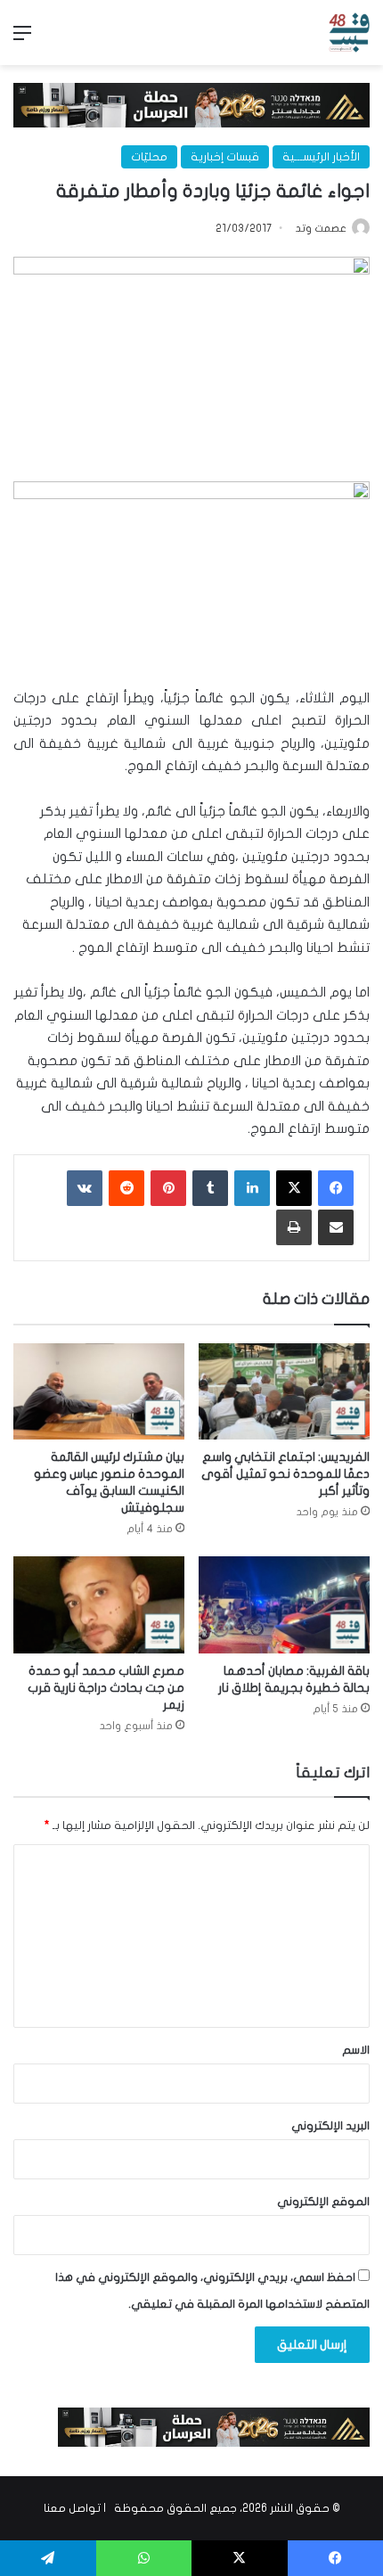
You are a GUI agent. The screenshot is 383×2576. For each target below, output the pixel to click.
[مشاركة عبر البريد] (336, 1227)
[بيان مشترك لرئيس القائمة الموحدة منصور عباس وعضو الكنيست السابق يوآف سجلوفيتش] (99, 1391)
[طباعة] (294, 1227)
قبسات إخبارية (225, 157)
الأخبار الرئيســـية (321, 157)
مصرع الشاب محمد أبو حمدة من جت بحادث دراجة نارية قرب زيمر (106, 1688)
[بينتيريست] (168, 1188)
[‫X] (294, 1188)
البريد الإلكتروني (330, 2126)
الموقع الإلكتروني (323, 2202)
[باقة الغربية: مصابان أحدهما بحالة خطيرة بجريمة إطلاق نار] (284, 1604)
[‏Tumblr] (210, 1188)
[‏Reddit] (126, 1188)
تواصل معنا (72, 2508)
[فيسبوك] (336, 1188)
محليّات (149, 157)
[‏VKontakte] (85, 1188)
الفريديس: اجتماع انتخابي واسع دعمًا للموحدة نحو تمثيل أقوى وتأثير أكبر (285, 1474)
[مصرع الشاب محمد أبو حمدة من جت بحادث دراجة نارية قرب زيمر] (99, 1604)
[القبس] (349, 33)
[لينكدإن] (252, 1188)
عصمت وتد (321, 228)
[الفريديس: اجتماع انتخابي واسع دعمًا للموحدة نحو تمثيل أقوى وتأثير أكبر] (284, 1391)
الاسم (356, 2050)
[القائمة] (22, 40)
